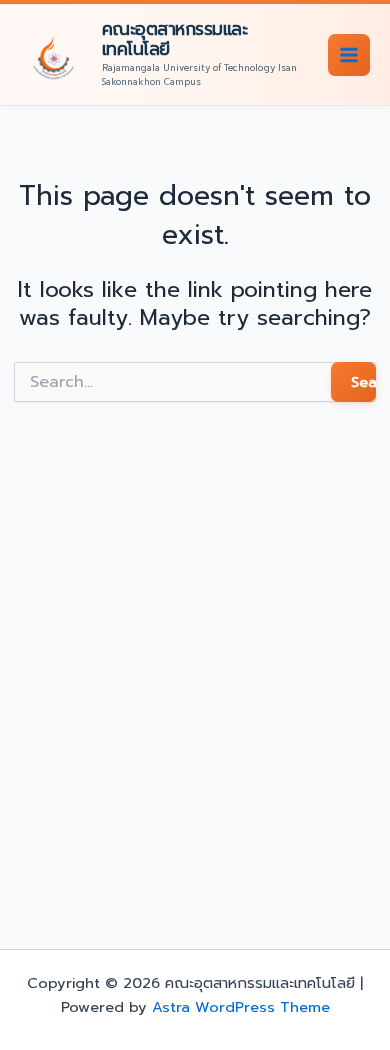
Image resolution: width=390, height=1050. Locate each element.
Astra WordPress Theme (241, 1007)
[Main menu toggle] (349, 55)
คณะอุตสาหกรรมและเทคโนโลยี (175, 38)
